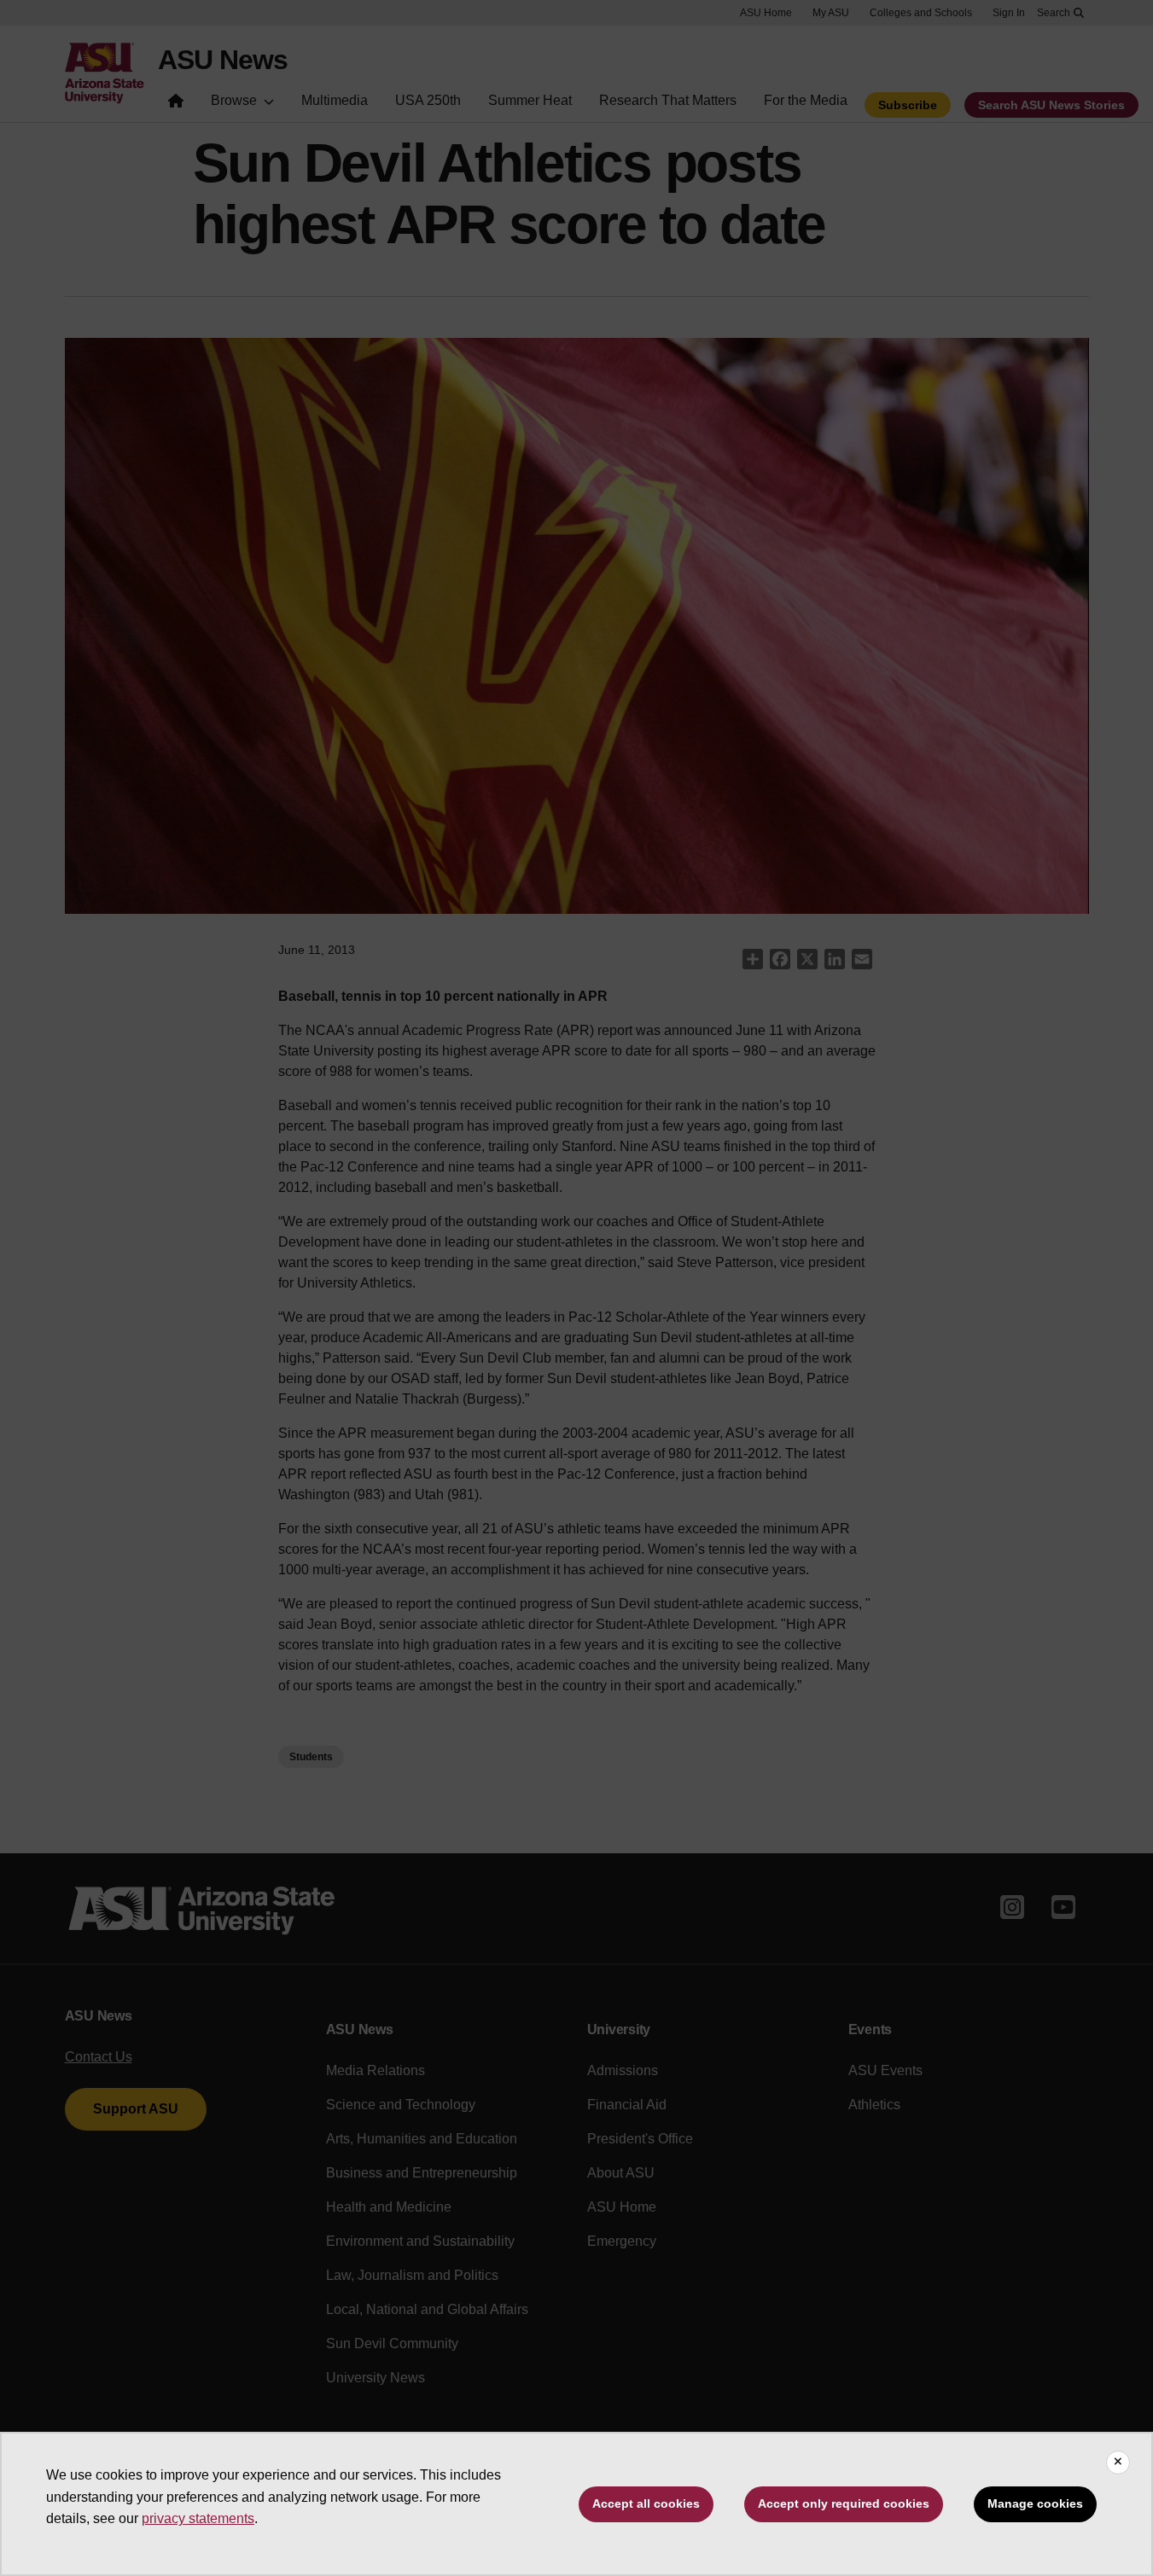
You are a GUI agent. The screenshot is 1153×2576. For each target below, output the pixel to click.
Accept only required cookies (844, 2503)
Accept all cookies (646, 2503)
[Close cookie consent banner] (1118, 2463)
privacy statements (198, 2518)
